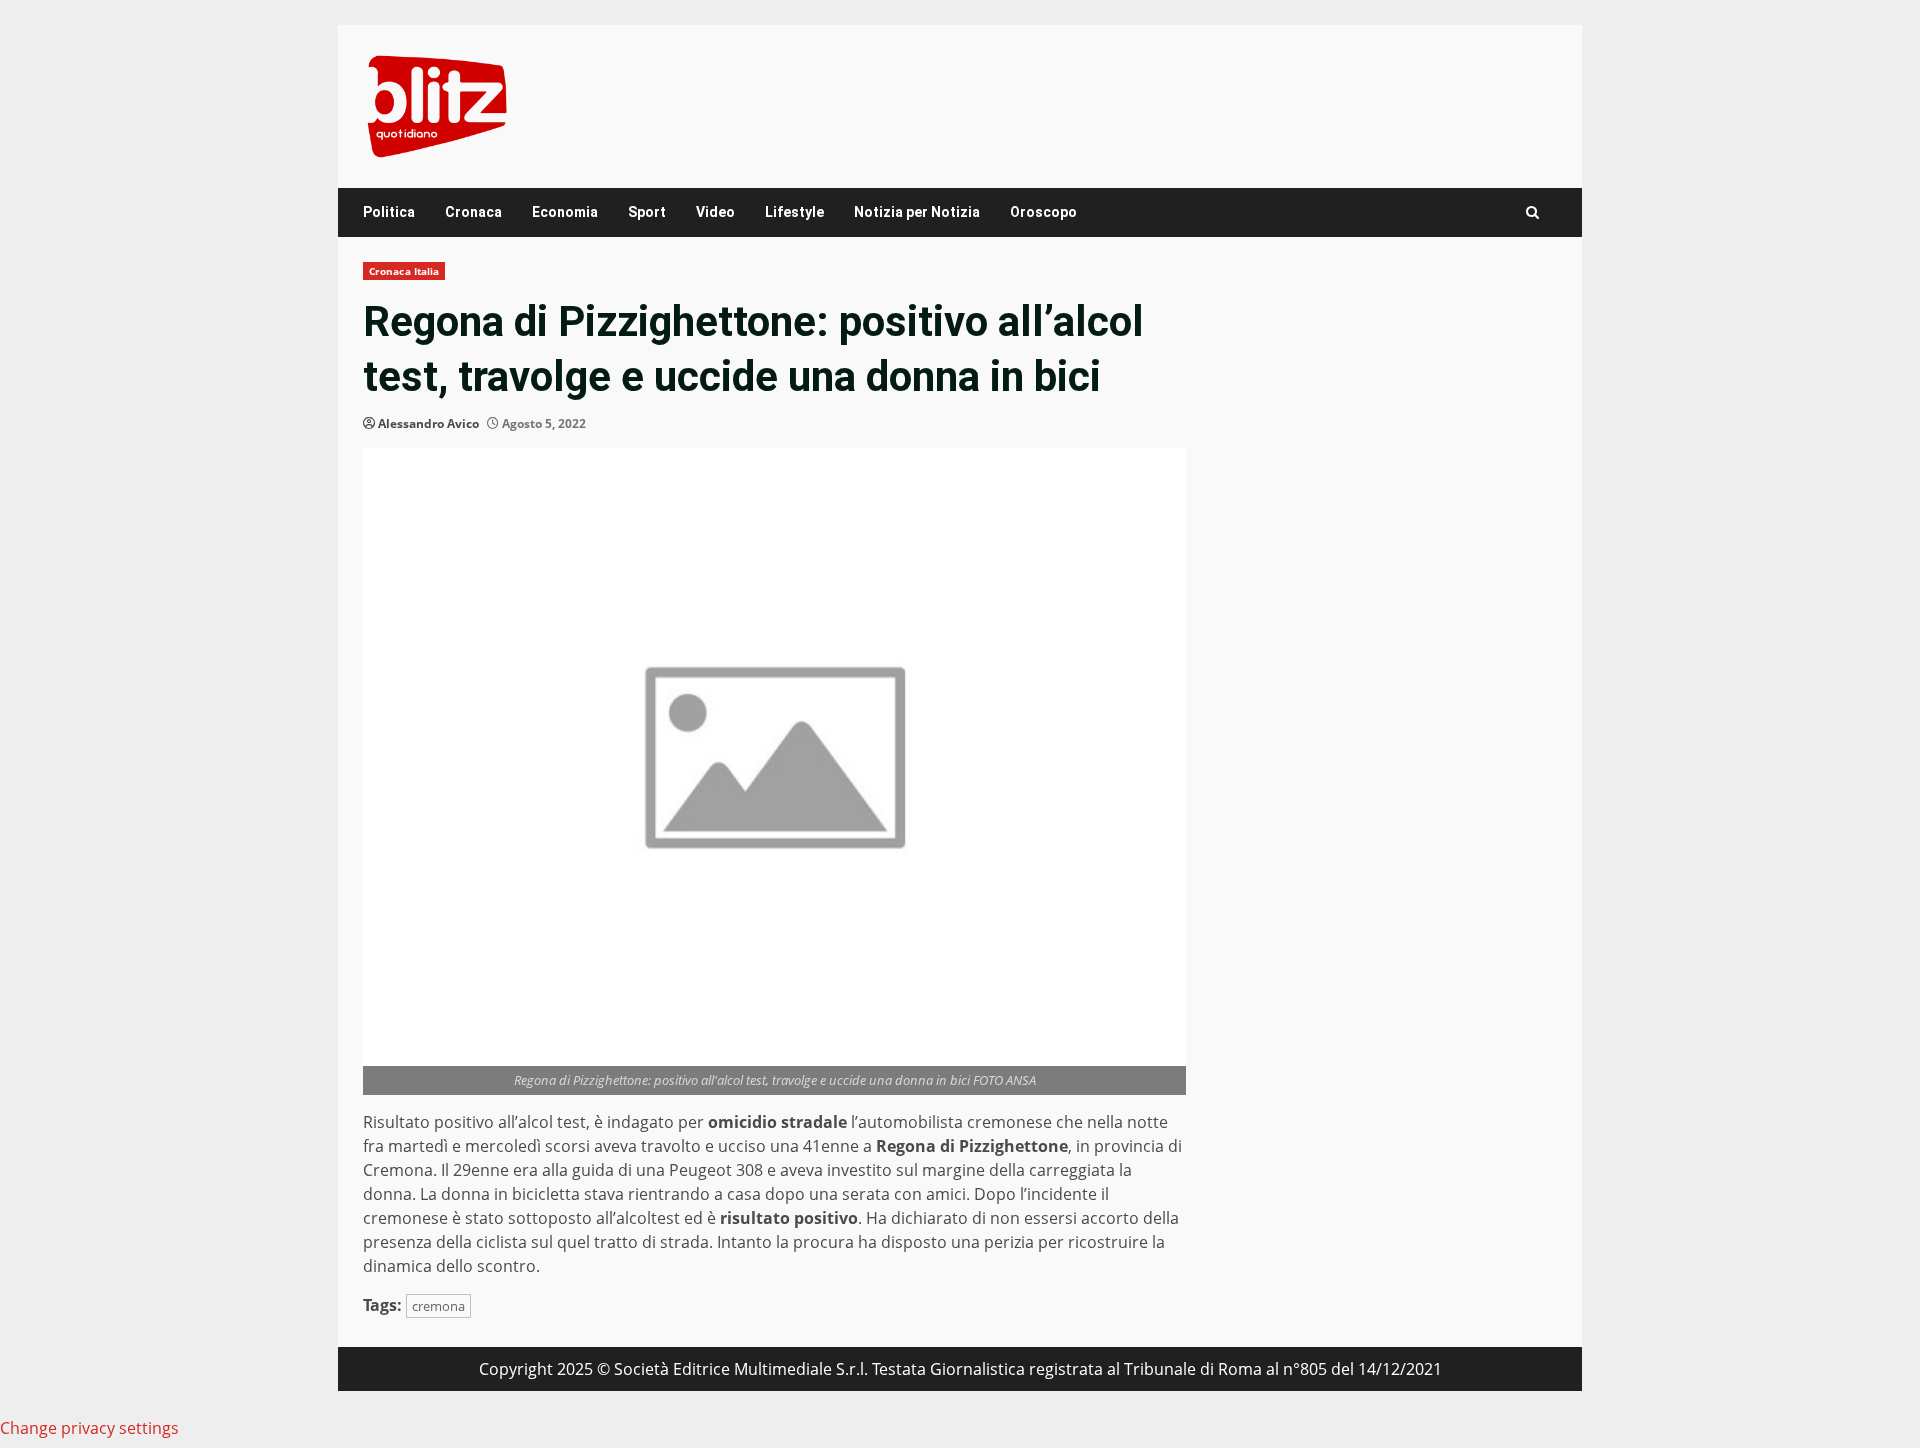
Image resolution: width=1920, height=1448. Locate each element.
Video (715, 212)
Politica (389, 212)
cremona (438, 1306)
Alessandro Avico (428, 423)
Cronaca (473, 212)
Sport (647, 212)
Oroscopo (1043, 212)
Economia (565, 212)
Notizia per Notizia (917, 212)
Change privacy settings (89, 1428)
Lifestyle (794, 212)
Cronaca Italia (404, 271)
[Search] (1532, 212)
